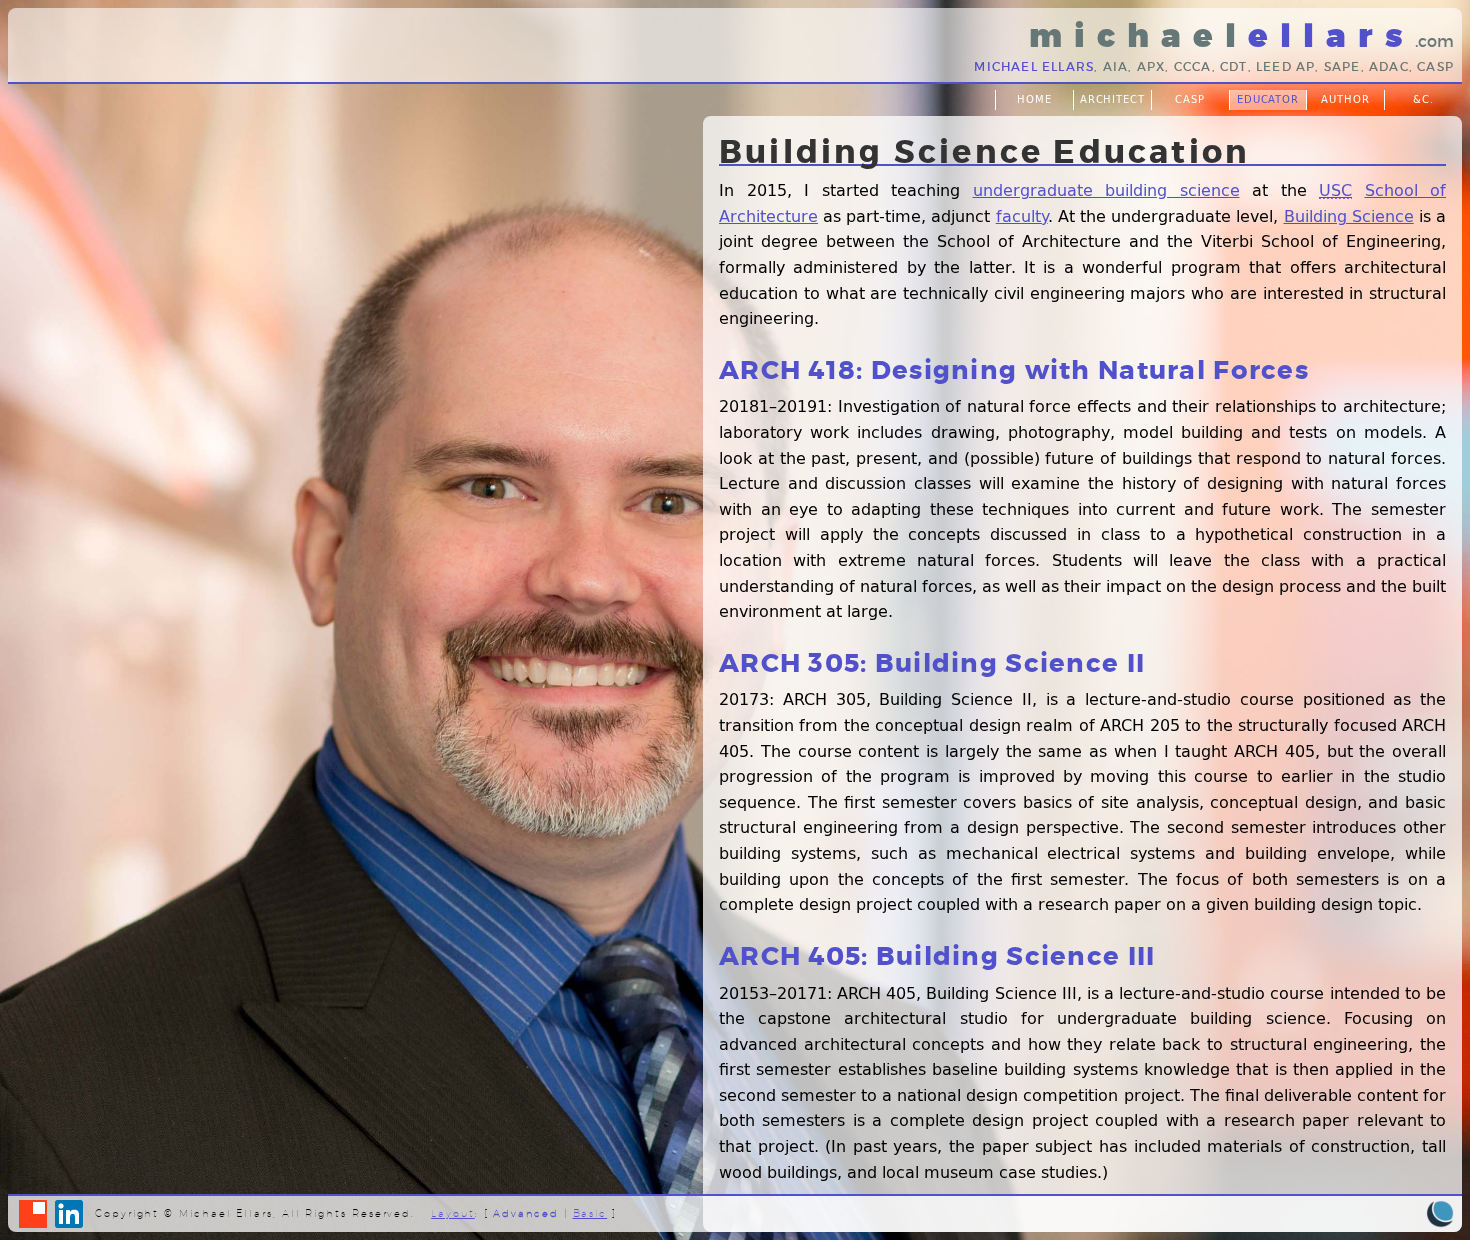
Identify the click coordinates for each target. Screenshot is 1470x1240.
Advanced (525, 1213)
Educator (1268, 99)
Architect (1113, 99)
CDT (1234, 66)
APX (1151, 66)
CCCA (1193, 66)
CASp (1435, 66)
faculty (1022, 215)
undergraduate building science (1106, 189)
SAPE (1342, 66)
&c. (1423, 99)
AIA (1116, 66)
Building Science (1349, 215)
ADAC (1389, 66)
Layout (453, 1213)
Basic (590, 1213)
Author (1345, 99)
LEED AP (1285, 66)
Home (1034, 99)
